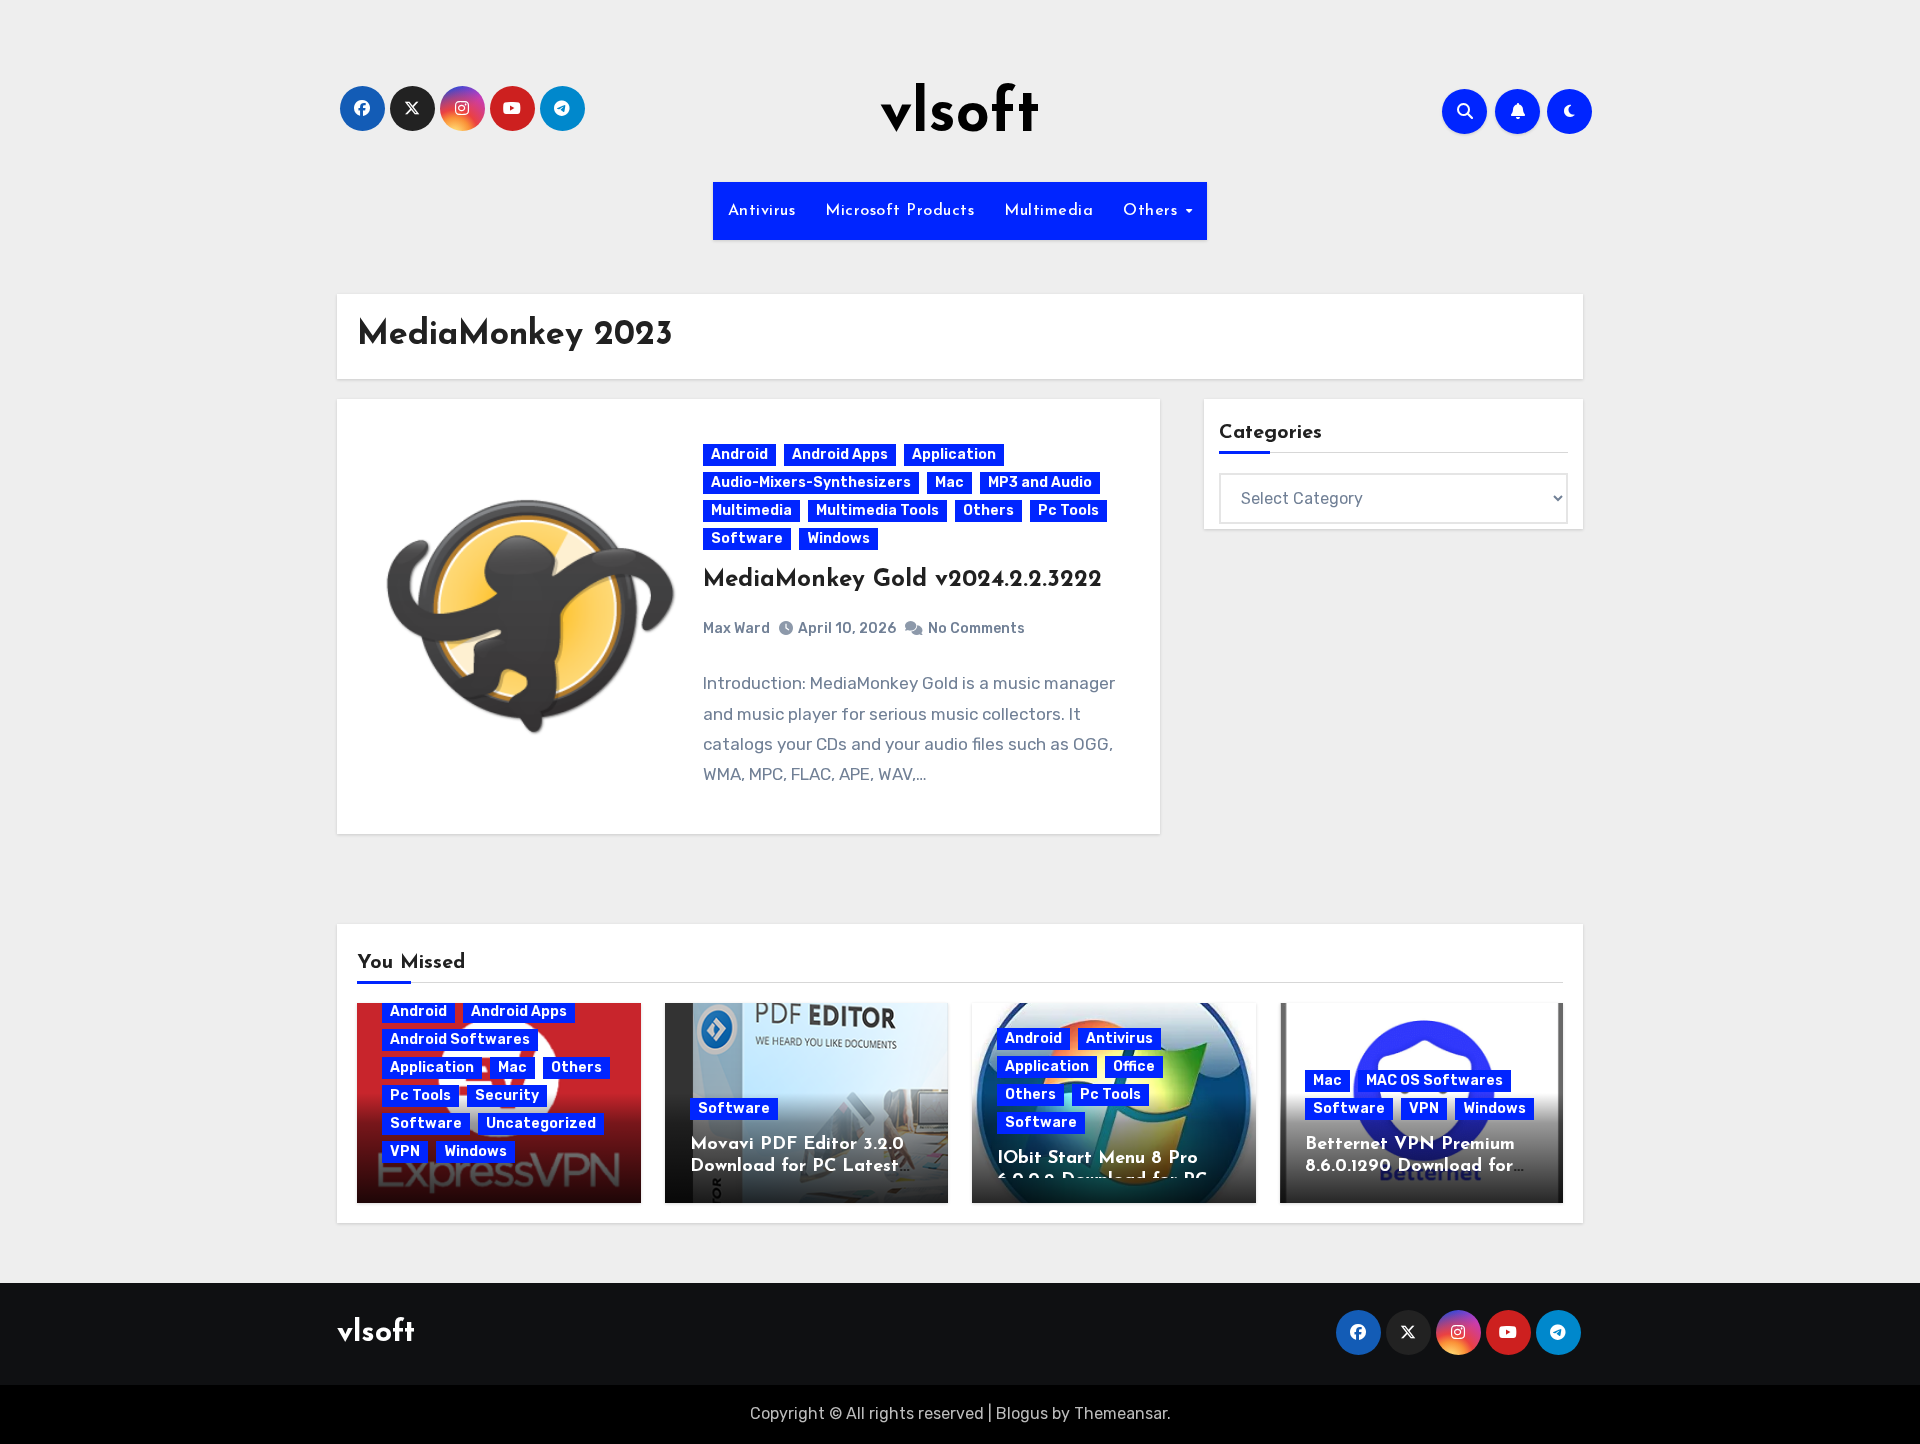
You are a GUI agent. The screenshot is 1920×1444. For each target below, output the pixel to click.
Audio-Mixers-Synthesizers (811, 482)
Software (747, 538)
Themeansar (1120, 1413)
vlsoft (960, 116)
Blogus (1022, 1413)
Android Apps (840, 454)
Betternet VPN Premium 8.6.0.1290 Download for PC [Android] (1410, 1166)
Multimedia (1048, 211)
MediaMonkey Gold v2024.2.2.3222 (902, 580)
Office (1134, 1066)
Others (1153, 211)
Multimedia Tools (877, 510)
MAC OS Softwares (1434, 1080)
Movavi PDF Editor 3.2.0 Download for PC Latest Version (797, 1166)
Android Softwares (460, 1039)
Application (954, 454)
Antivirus (762, 211)
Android (739, 454)
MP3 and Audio (1040, 482)
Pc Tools (1068, 510)
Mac (949, 482)
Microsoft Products (899, 211)
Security (507, 1095)
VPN (405, 1151)
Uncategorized (541, 1123)
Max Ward (736, 628)
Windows (838, 538)
